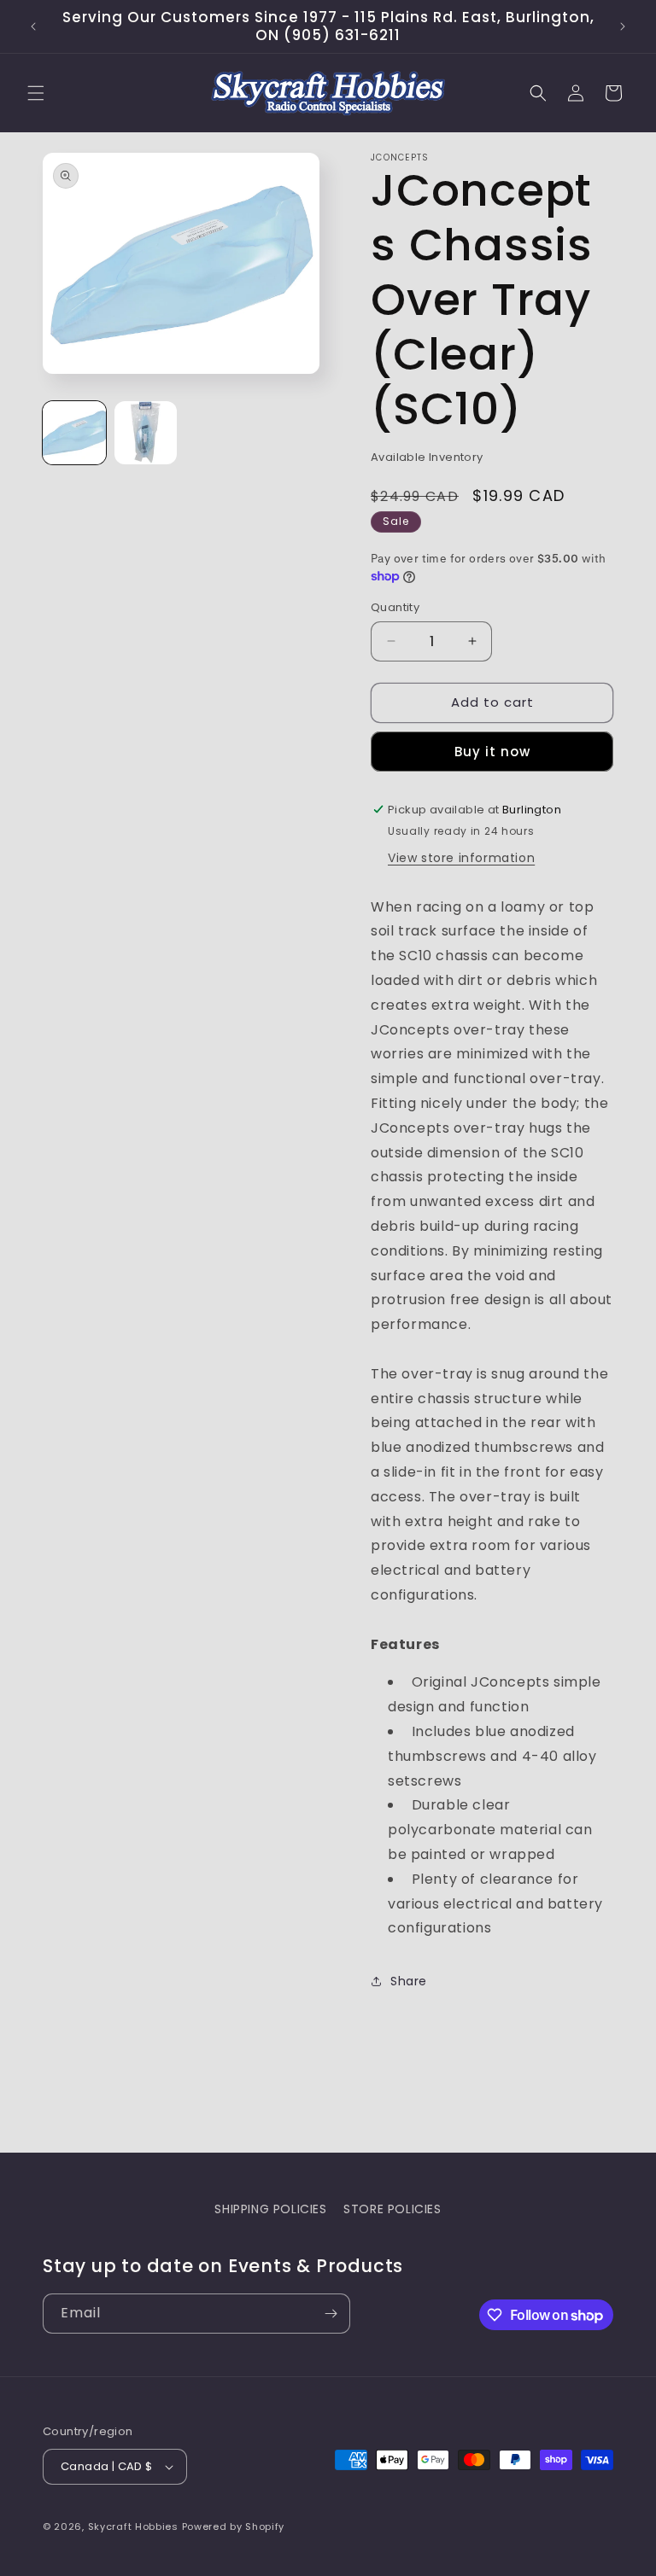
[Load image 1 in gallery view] (74, 433)
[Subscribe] (331, 2314)
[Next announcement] (623, 26)
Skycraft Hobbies (135, 2526)
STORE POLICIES (392, 2209)
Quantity (395, 607)
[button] (36, 93)
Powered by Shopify (234, 2526)
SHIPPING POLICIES (270, 2209)
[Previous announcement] (33, 26)
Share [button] (409, 1981)
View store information (461, 858)
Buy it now (492, 752)
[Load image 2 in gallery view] (146, 433)
